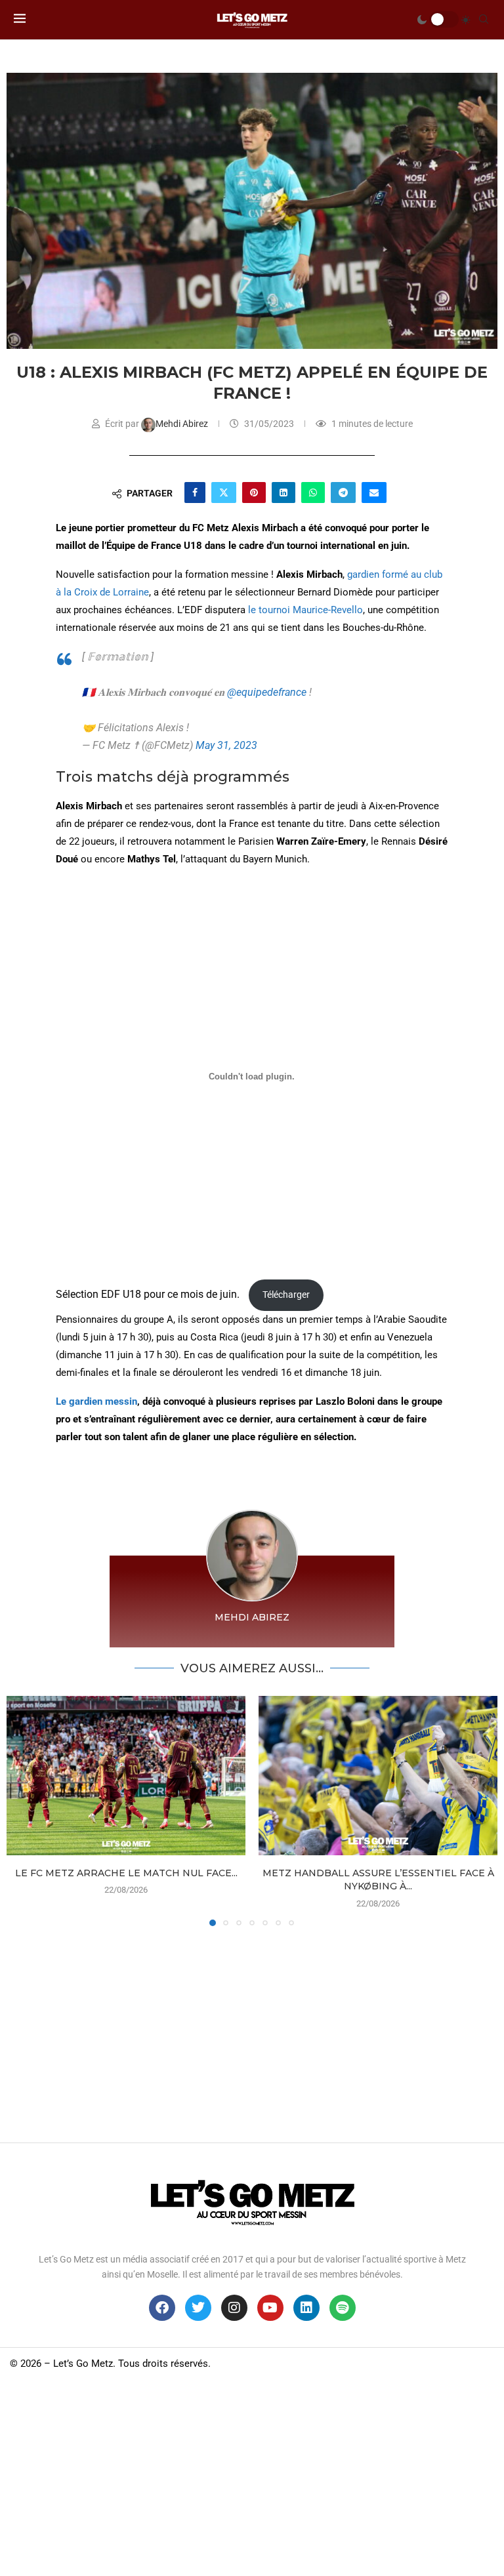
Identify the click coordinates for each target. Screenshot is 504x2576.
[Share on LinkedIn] (283, 493)
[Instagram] (234, 2308)
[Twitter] (198, 2308)
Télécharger (286, 1295)
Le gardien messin (96, 1401)
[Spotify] (343, 2308)
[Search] (484, 20)
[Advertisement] (252, 2031)
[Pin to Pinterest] (254, 493)
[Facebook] (162, 2308)
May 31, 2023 (226, 745)
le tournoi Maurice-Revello (305, 610)
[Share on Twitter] (224, 493)
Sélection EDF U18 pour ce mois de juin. (149, 1294)
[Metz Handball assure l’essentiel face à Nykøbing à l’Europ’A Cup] (378, 1776)
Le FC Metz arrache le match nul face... (126, 1873)
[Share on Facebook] (195, 493)
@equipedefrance (267, 692)
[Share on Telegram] (343, 493)
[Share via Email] (374, 493)
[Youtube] (270, 2308)
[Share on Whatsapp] (313, 493)
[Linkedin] (306, 2308)
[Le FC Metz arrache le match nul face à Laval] (126, 1776)
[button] (24, 1811)
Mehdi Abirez (183, 424)
